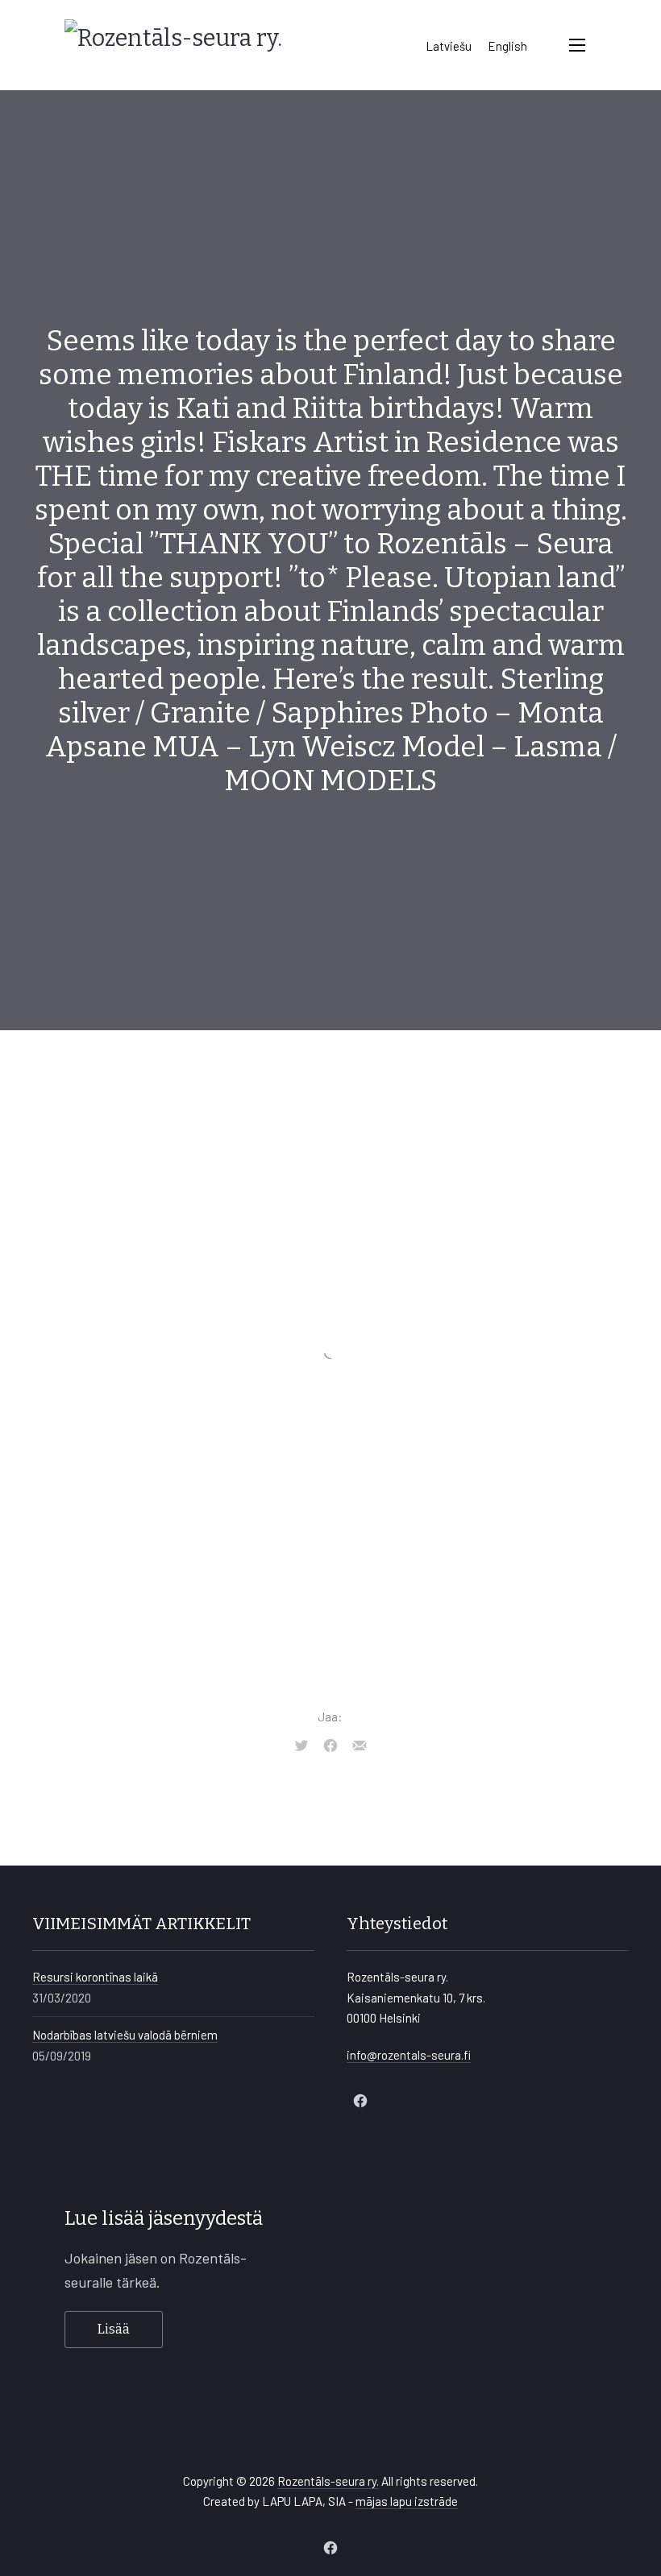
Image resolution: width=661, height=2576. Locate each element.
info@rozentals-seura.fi (409, 2055)
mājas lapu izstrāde (407, 2501)
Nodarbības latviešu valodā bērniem (125, 2035)
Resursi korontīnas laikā (95, 1977)
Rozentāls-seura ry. (328, 2481)
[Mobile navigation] (577, 45)
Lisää (114, 2329)
